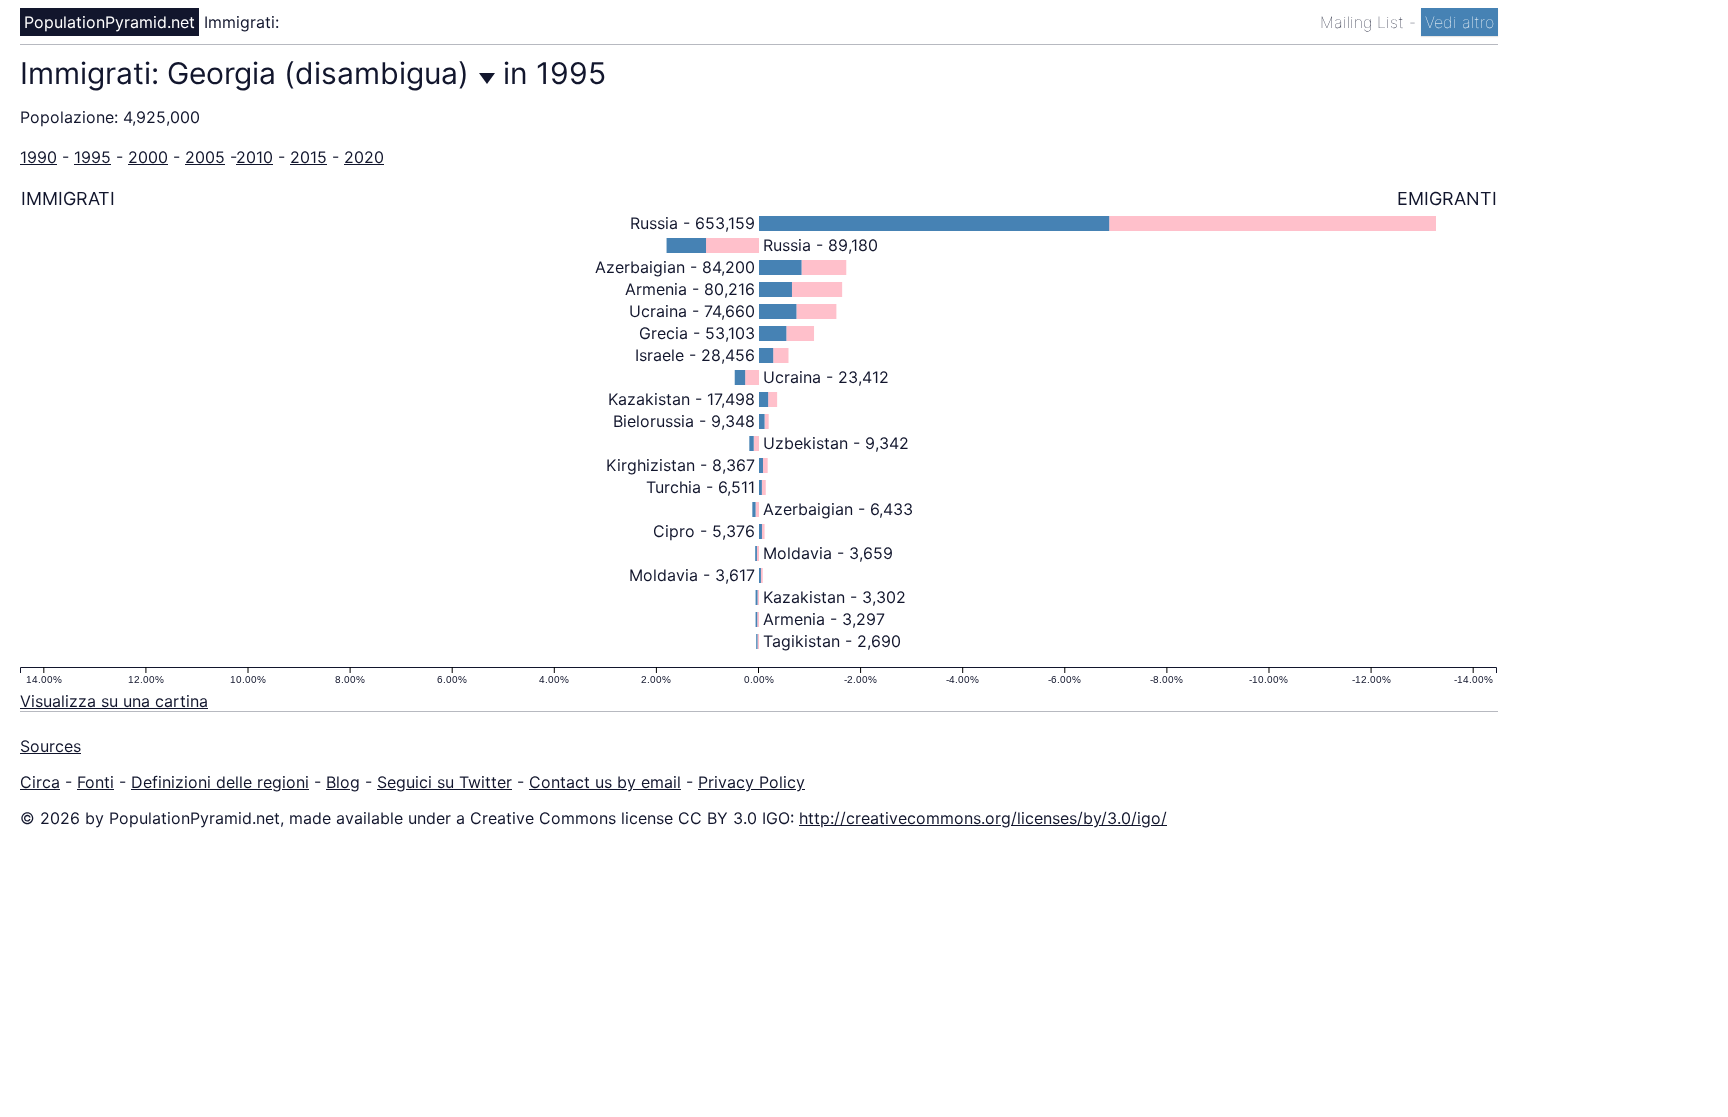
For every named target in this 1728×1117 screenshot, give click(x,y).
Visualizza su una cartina (114, 701)
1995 (92, 157)
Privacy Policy (751, 782)
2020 (364, 157)
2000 (148, 157)
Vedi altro (1459, 22)
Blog (343, 782)
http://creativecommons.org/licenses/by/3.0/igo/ (983, 818)
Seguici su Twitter (444, 782)
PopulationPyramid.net (109, 22)
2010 (254, 157)
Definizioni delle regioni (220, 782)
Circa (40, 782)
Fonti (95, 782)
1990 (38, 157)
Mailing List (1364, 22)
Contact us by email (605, 782)
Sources (50, 746)
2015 (308, 157)
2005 (205, 157)
